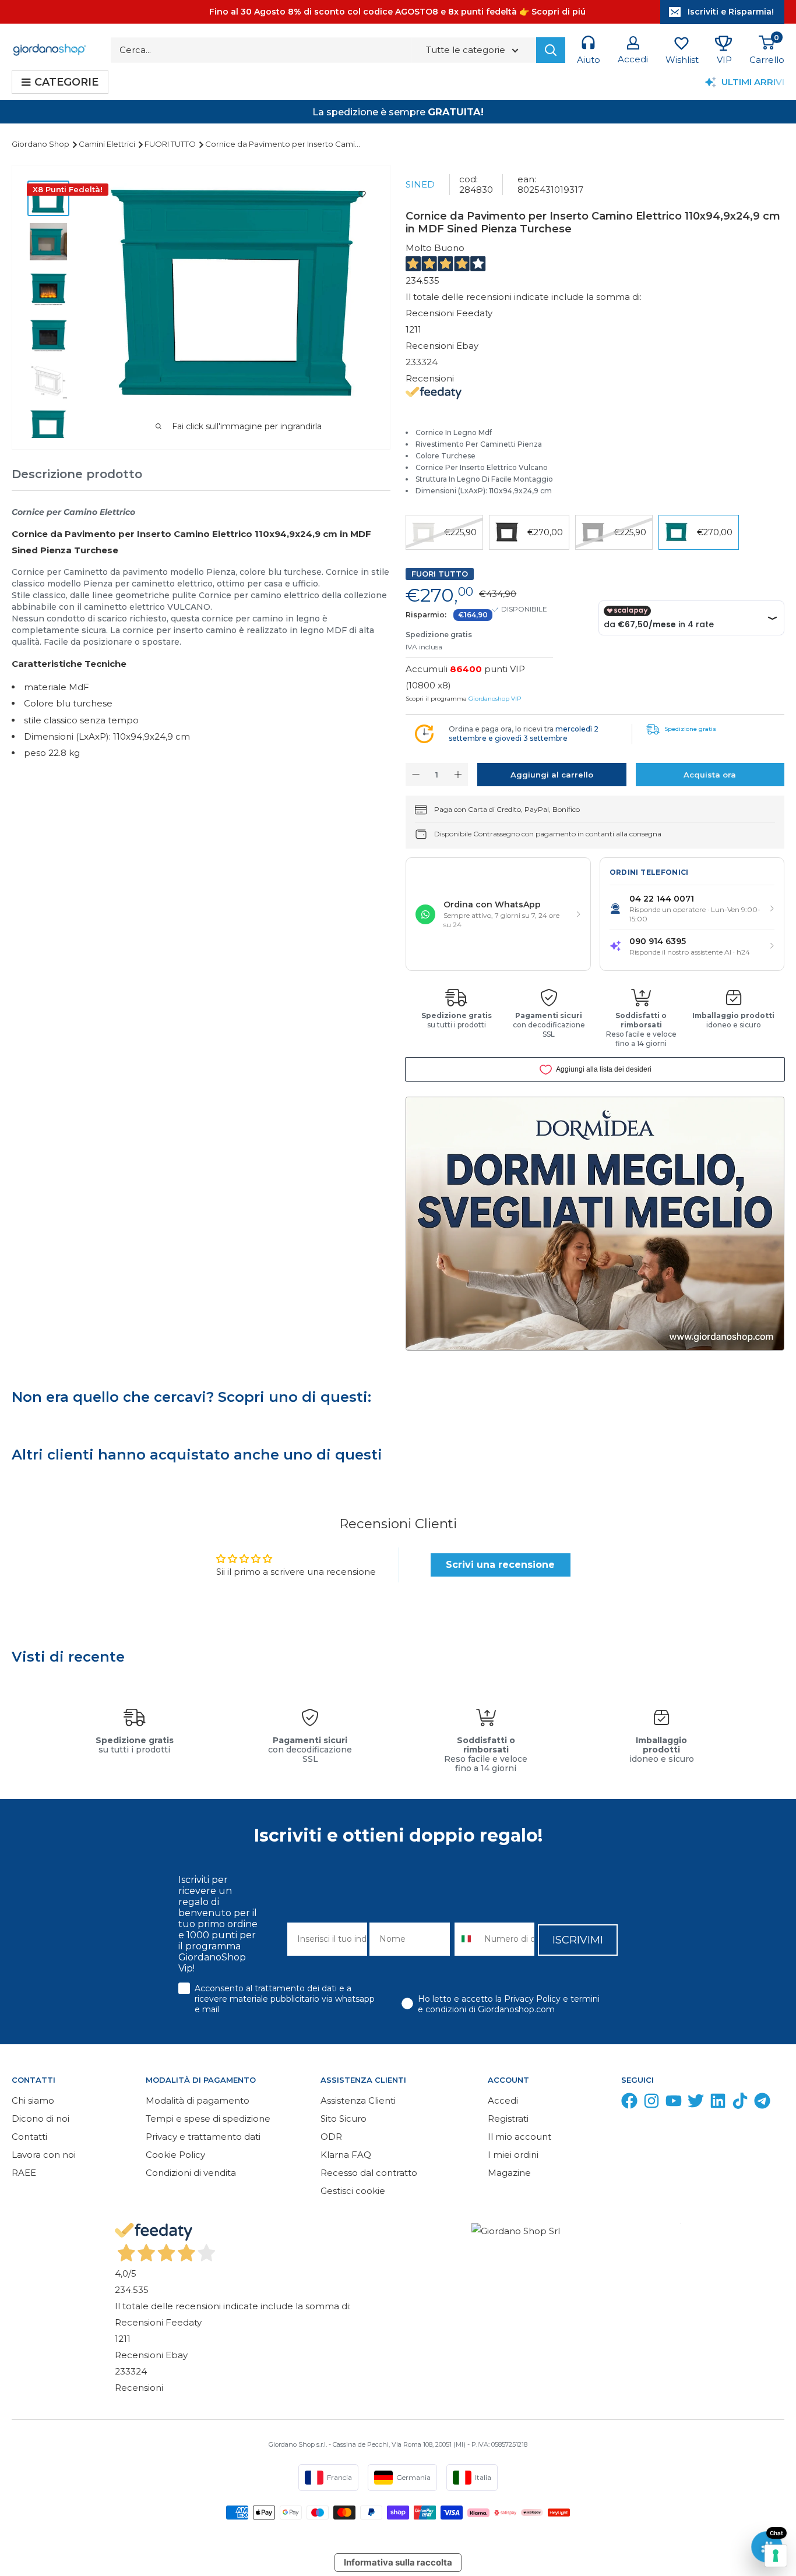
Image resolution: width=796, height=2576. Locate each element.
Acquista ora (710, 775)
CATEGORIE (66, 82)
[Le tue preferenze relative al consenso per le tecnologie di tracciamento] (776, 2556)
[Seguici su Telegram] (762, 2103)
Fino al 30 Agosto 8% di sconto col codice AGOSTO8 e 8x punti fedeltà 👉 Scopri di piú (397, 12)
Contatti (29, 2137)
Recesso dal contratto (369, 2173)
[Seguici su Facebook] (629, 2103)
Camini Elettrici (108, 144)
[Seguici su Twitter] (696, 2103)
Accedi (503, 2100)
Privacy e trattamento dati (203, 2137)
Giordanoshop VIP (495, 699)
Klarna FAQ (346, 2155)
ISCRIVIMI (578, 1940)
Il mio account (519, 2137)
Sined (420, 184)
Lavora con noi (44, 2155)
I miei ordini (513, 2155)
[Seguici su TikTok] (740, 2103)
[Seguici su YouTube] (674, 2103)
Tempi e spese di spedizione (208, 2119)
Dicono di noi (40, 2119)
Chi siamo (33, 2100)
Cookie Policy (175, 2155)
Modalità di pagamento (198, 2100)
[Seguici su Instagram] (651, 2103)
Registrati (508, 2119)
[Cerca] (551, 50)
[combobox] (467, 1939)
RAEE (24, 2173)
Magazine (509, 2173)
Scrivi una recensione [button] (500, 1565)
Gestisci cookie (353, 2191)
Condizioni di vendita (191, 2173)
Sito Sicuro (344, 2119)
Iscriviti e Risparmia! (731, 12)
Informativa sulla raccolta (398, 2562)
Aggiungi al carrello (552, 775)
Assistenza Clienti (358, 2100)
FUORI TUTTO (171, 144)
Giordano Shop (41, 144)
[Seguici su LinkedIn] (718, 2103)
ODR (331, 2137)
